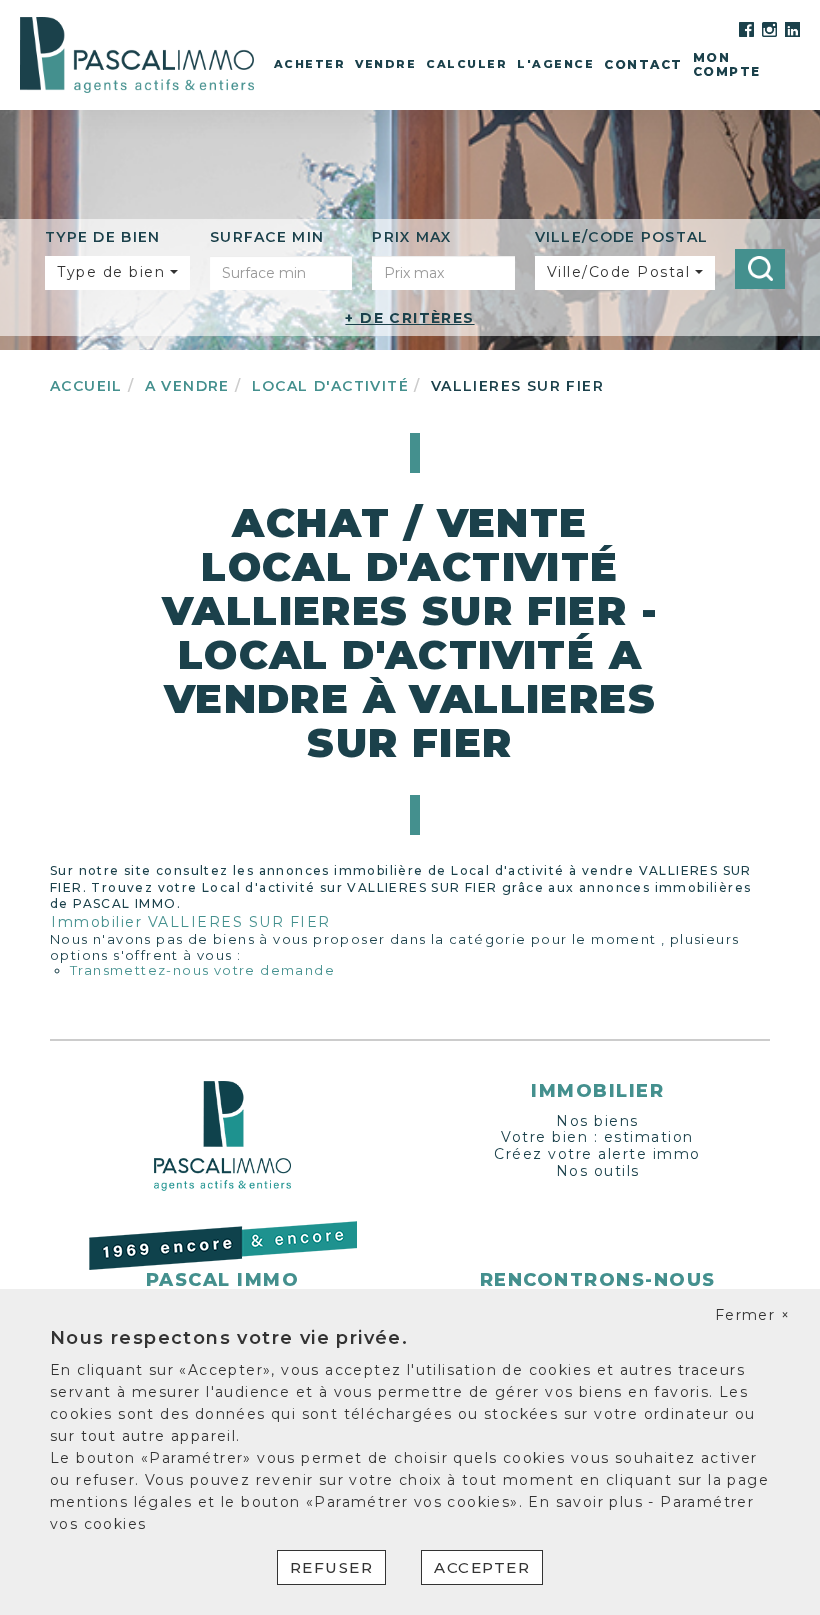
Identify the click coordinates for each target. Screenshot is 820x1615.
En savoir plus (588, 1502)
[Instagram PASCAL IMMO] (769, 27)
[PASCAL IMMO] (137, 54)
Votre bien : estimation (597, 1137)
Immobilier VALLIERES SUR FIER (191, 922)
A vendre (187, 386)
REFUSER (332, 1567)
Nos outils (598, 1171)
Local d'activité (330, 386)
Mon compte (727, 65)
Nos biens (597, 1121)
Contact (643, 65)
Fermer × (752, 1315)
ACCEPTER (482, 1567)
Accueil (86, 386)
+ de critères (409, 318)
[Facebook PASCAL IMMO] (746, 27)
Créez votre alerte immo (597, 1154)
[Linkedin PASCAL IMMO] (792, 27)
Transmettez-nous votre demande (202, 970)
